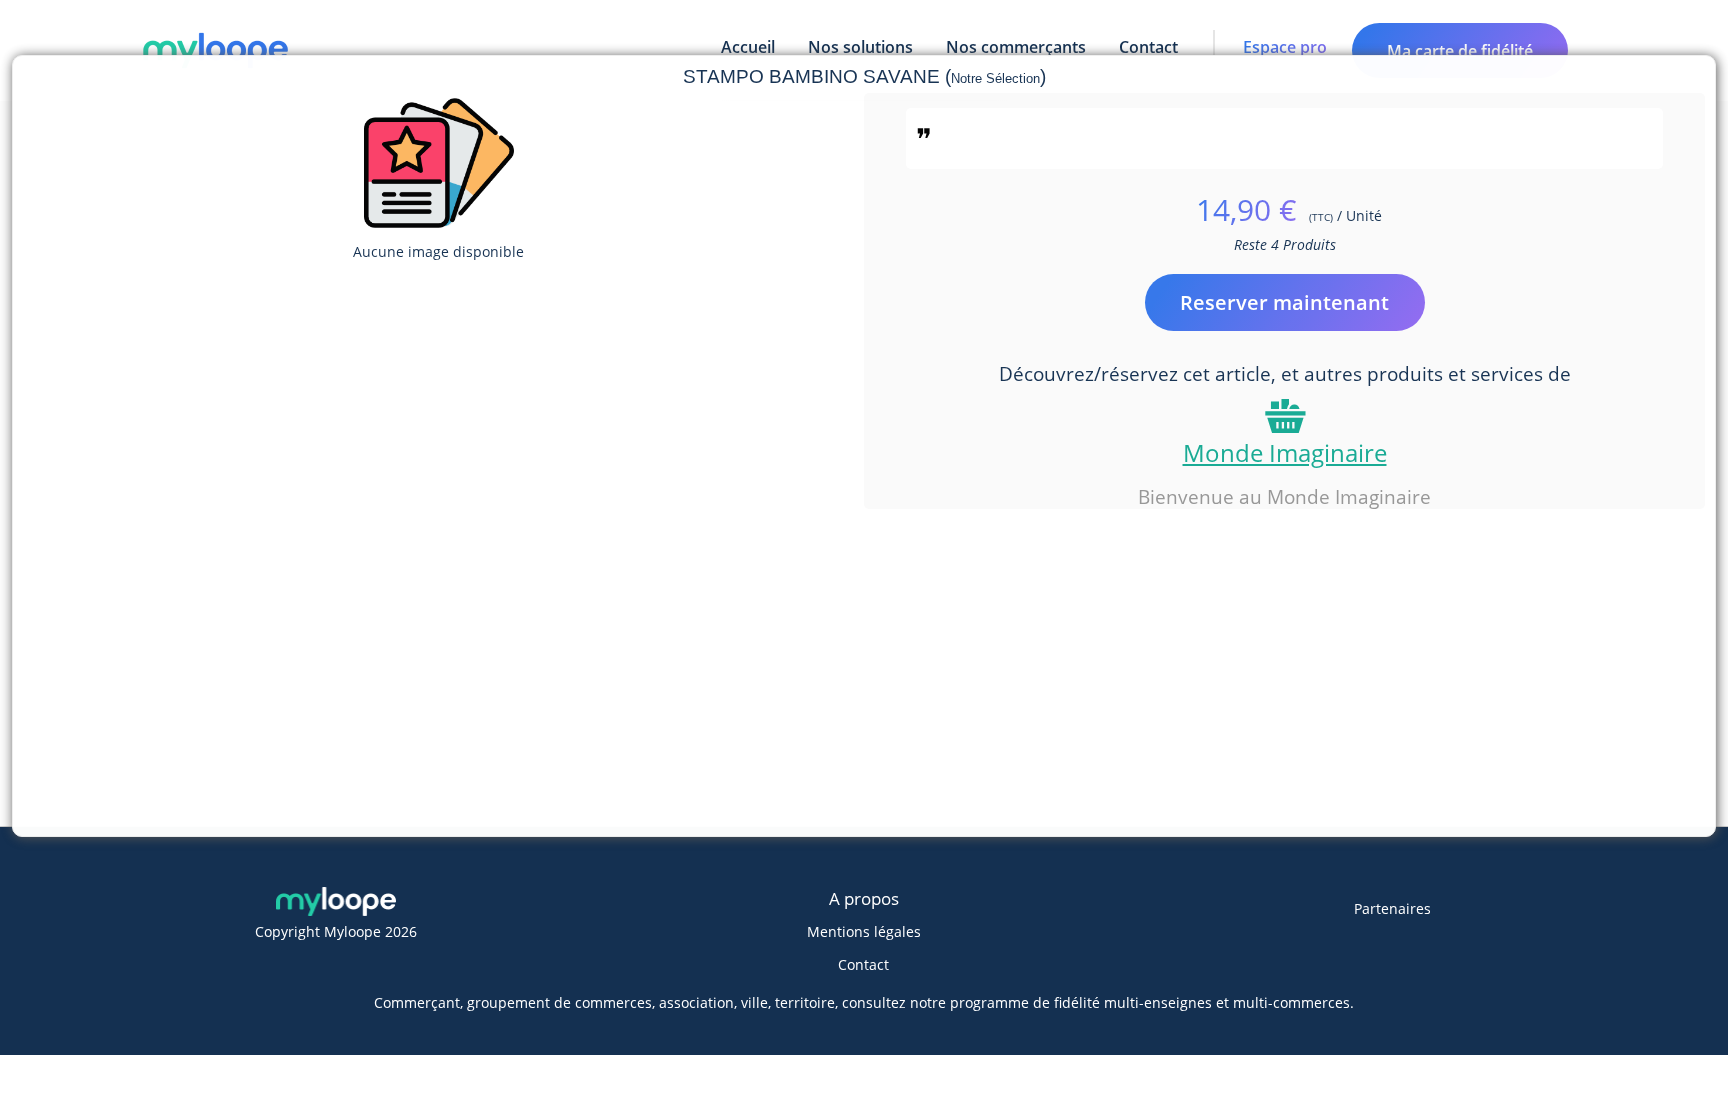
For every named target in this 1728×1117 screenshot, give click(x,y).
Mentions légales (864, 931)
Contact (863, 964)
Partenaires (1392, 908)
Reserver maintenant (1284, 302)
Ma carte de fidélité (1460, 51)
